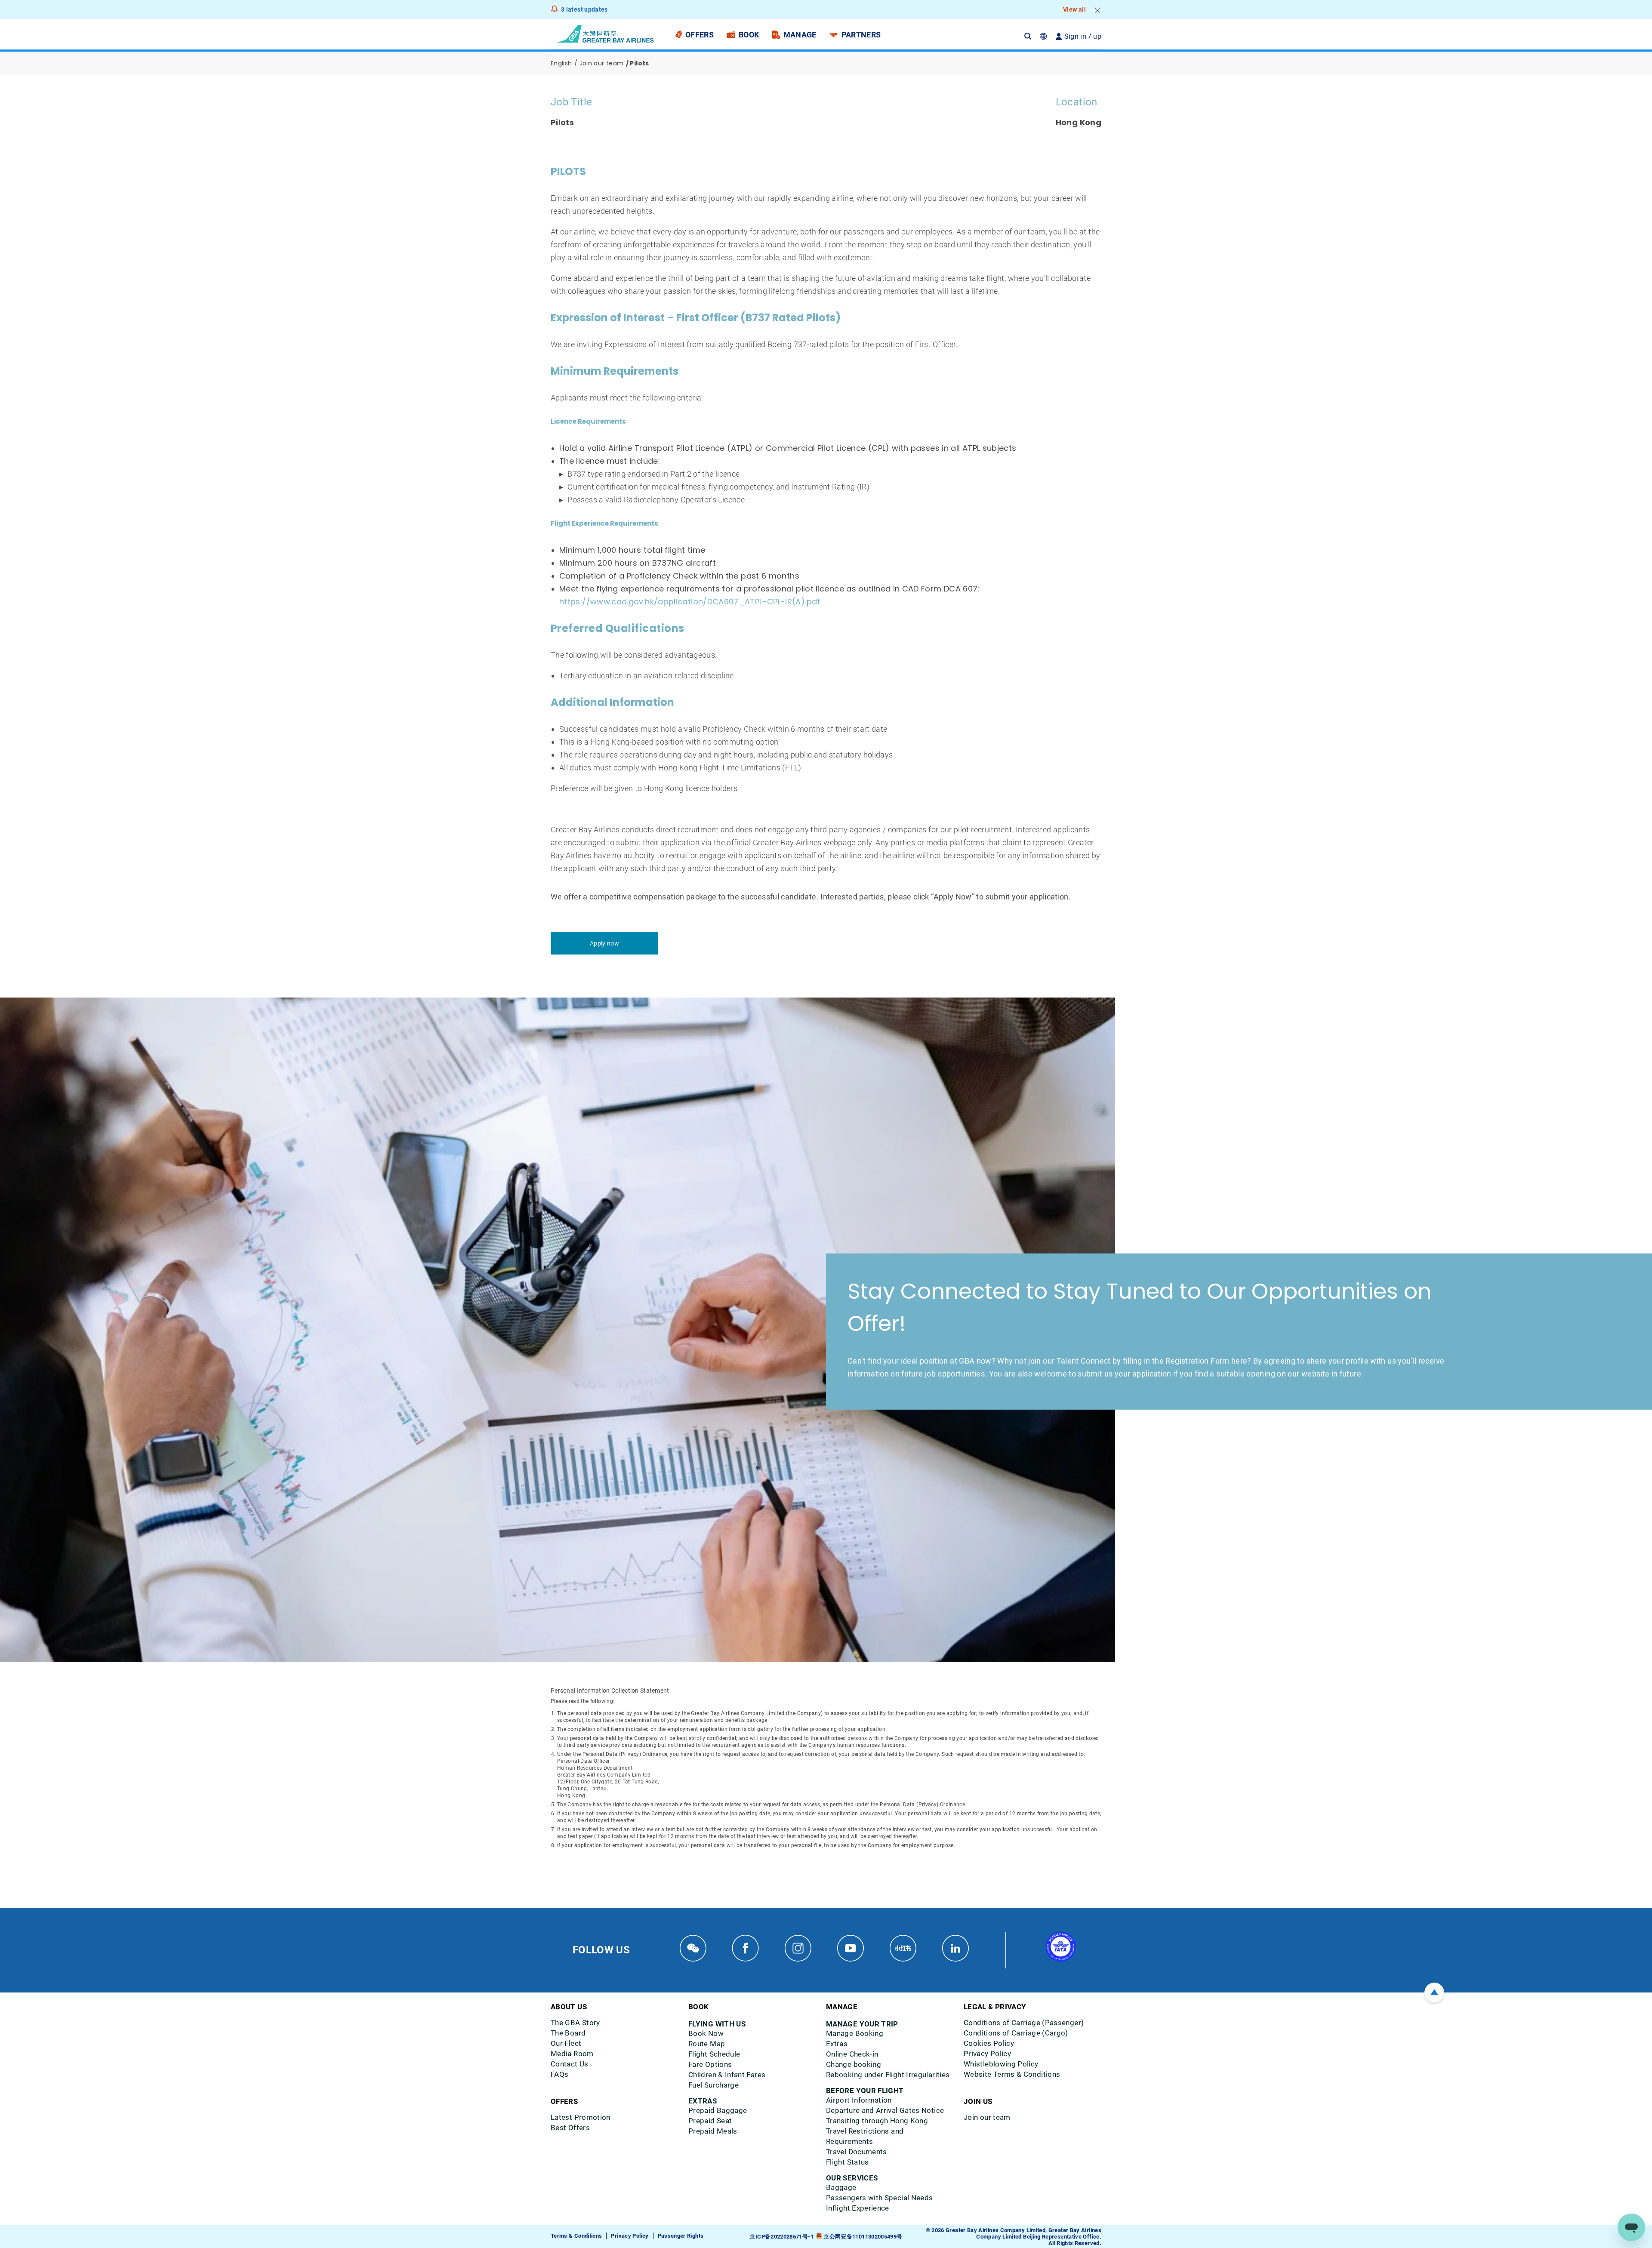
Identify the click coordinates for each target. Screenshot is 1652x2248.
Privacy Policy (630, 2236)
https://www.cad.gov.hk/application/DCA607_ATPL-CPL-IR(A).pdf (690, 602)
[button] (1032, 36)
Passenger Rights (681, 2236)
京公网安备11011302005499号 (863, 2237)
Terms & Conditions (576, 2236)
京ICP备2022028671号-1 (781, 2237)
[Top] (1434, 1992)
